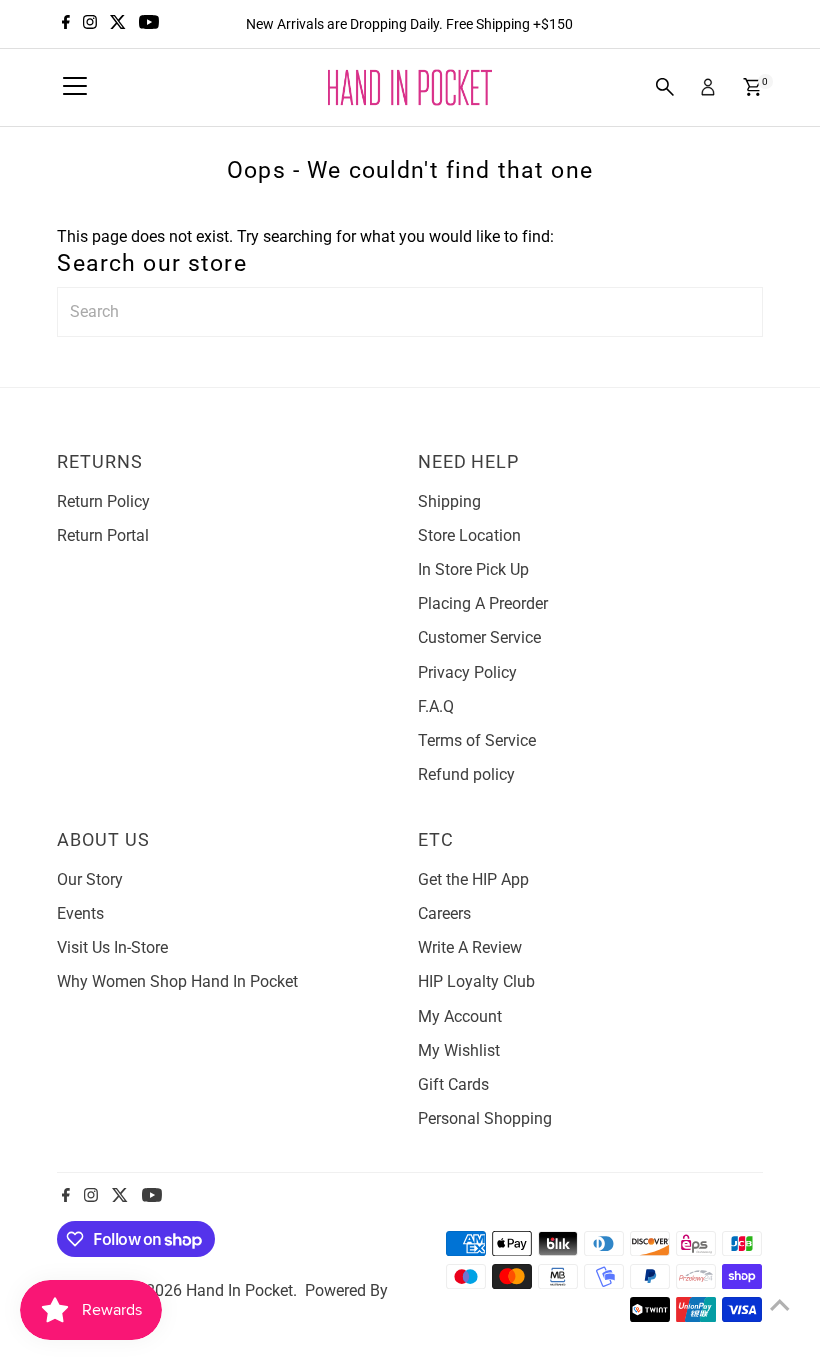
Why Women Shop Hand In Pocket (177, 981)
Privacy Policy (467, 672)
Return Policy (103, 501)
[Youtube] (149, 24)
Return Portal (103, 535)
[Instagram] (90, 24)
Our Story (90, 879)
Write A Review (470, 947)
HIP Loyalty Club (476, 981)
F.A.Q (436, 706)
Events (80, 913)
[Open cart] (752, 87)
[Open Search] (665, 87)
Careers (444, 913)
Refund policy (466, 774)
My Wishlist (459, 1050)
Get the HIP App (473, 879)
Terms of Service (477, 740)
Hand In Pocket (239, 1290)
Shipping (449, 501)
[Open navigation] (75, 87)
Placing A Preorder (483, 603)
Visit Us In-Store (112, 947)
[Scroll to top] (780, 1305)
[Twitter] (118, 24)
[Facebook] (66, 24)
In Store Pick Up (473, 569)
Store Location (469, 535)
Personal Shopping (485, 1118)
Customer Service (479, 637)
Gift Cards (453, 1084)
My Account (460, 1016)
